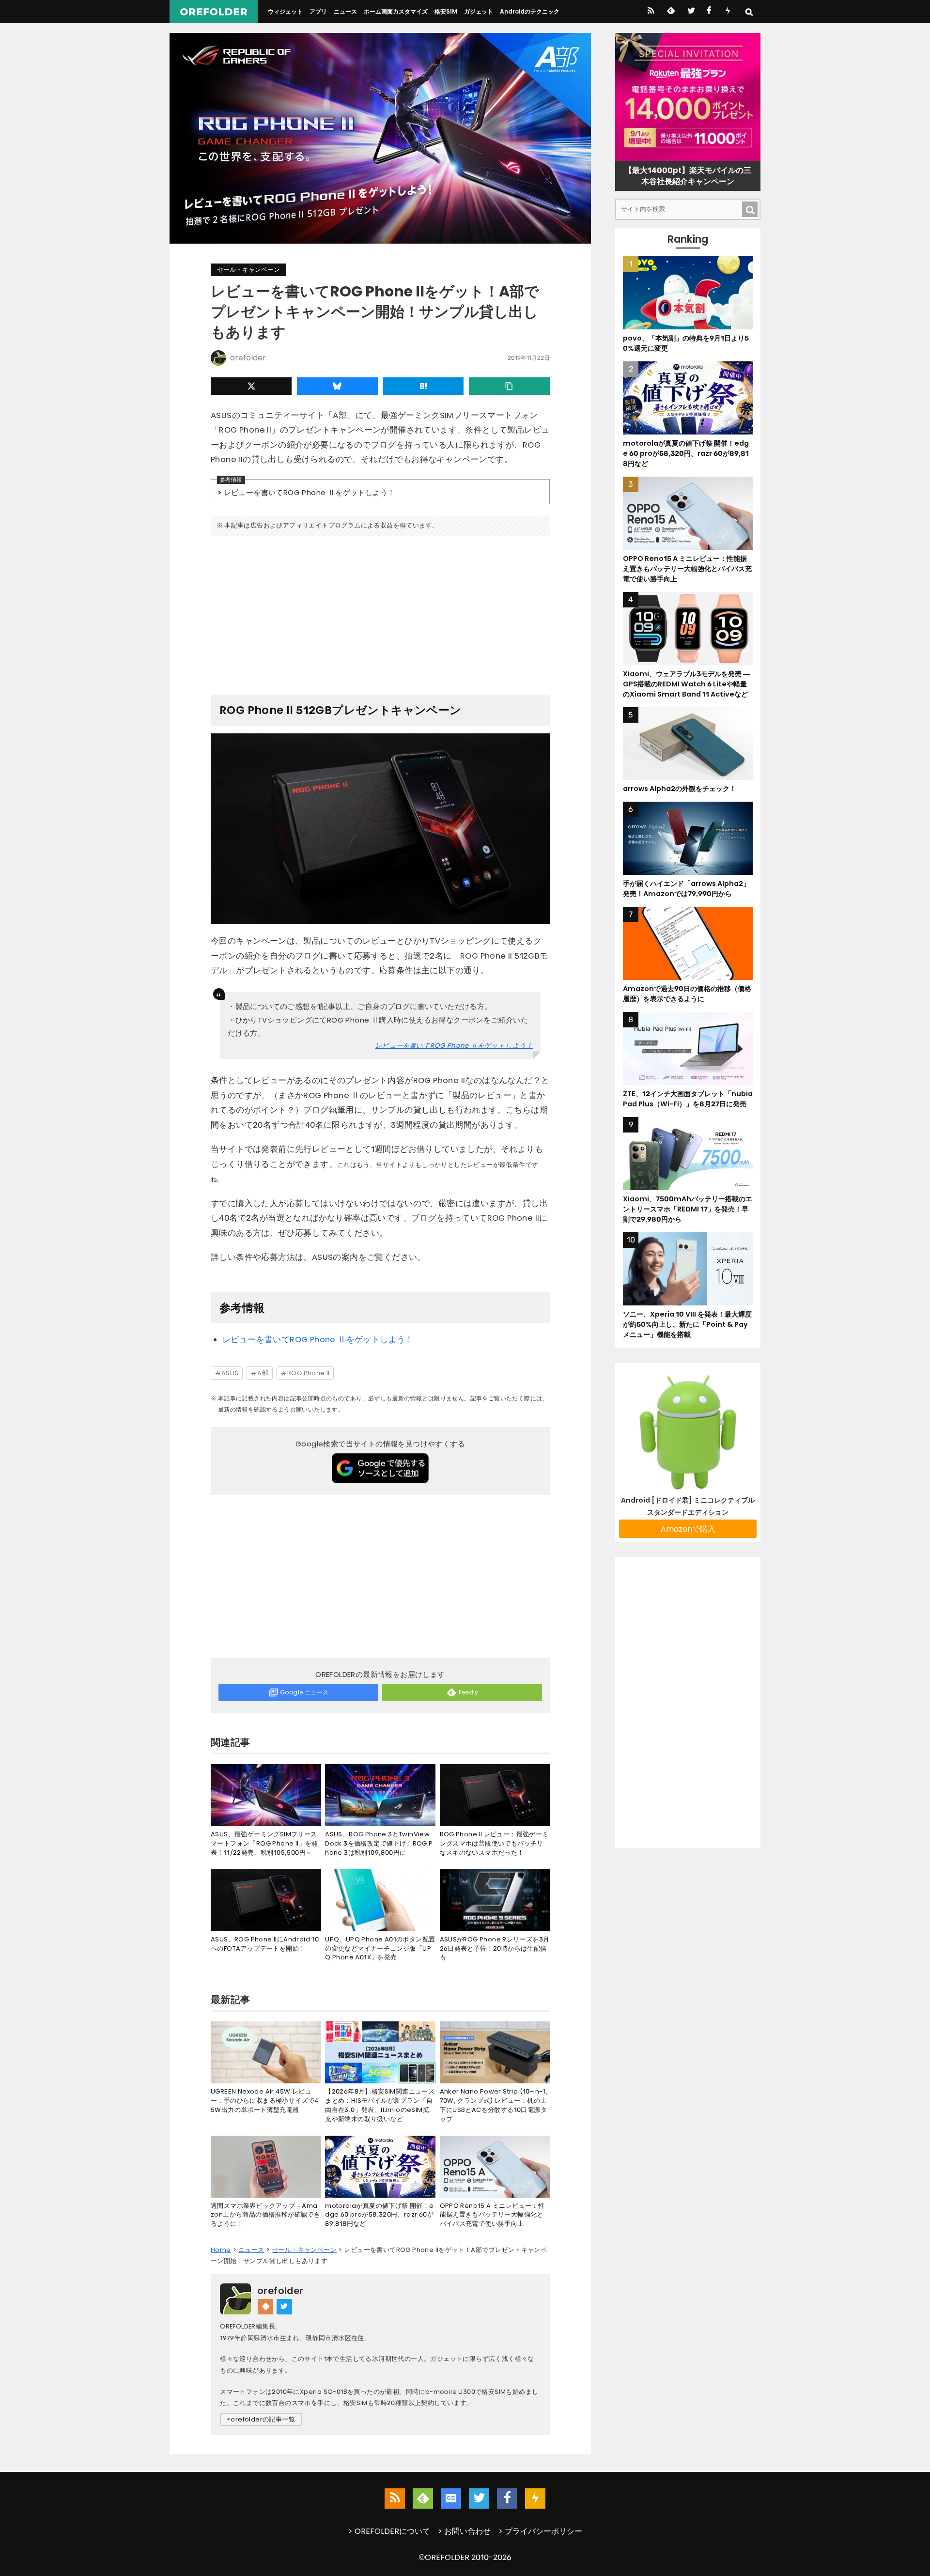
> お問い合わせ (464, 2531)
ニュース (345, 11)
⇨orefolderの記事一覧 (261, 2419)
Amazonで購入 (688, 1529)
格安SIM (446, 11)
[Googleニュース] (451, 2498)
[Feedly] (670, 12)
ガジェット (479, 11)
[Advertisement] (380, 611)
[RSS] (651, 12)
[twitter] (690, 12)
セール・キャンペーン (248, 270)
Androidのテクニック (530, 11)
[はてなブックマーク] (423, 386)
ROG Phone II (309, 1373)
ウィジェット (285, 11)
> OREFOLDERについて (389, 2531)
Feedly (469, 1692)
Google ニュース (304, 1692)
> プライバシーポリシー (540, 2531)
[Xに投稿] (251, 386)
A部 (263, 1373)
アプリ (318, 11)
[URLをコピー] (509, 386)
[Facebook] (709, 12)
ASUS (230, 1373)
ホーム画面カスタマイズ (396, 11)
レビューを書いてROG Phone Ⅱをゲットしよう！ (309, 492)
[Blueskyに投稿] (337, 386)
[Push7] (728, 12)
